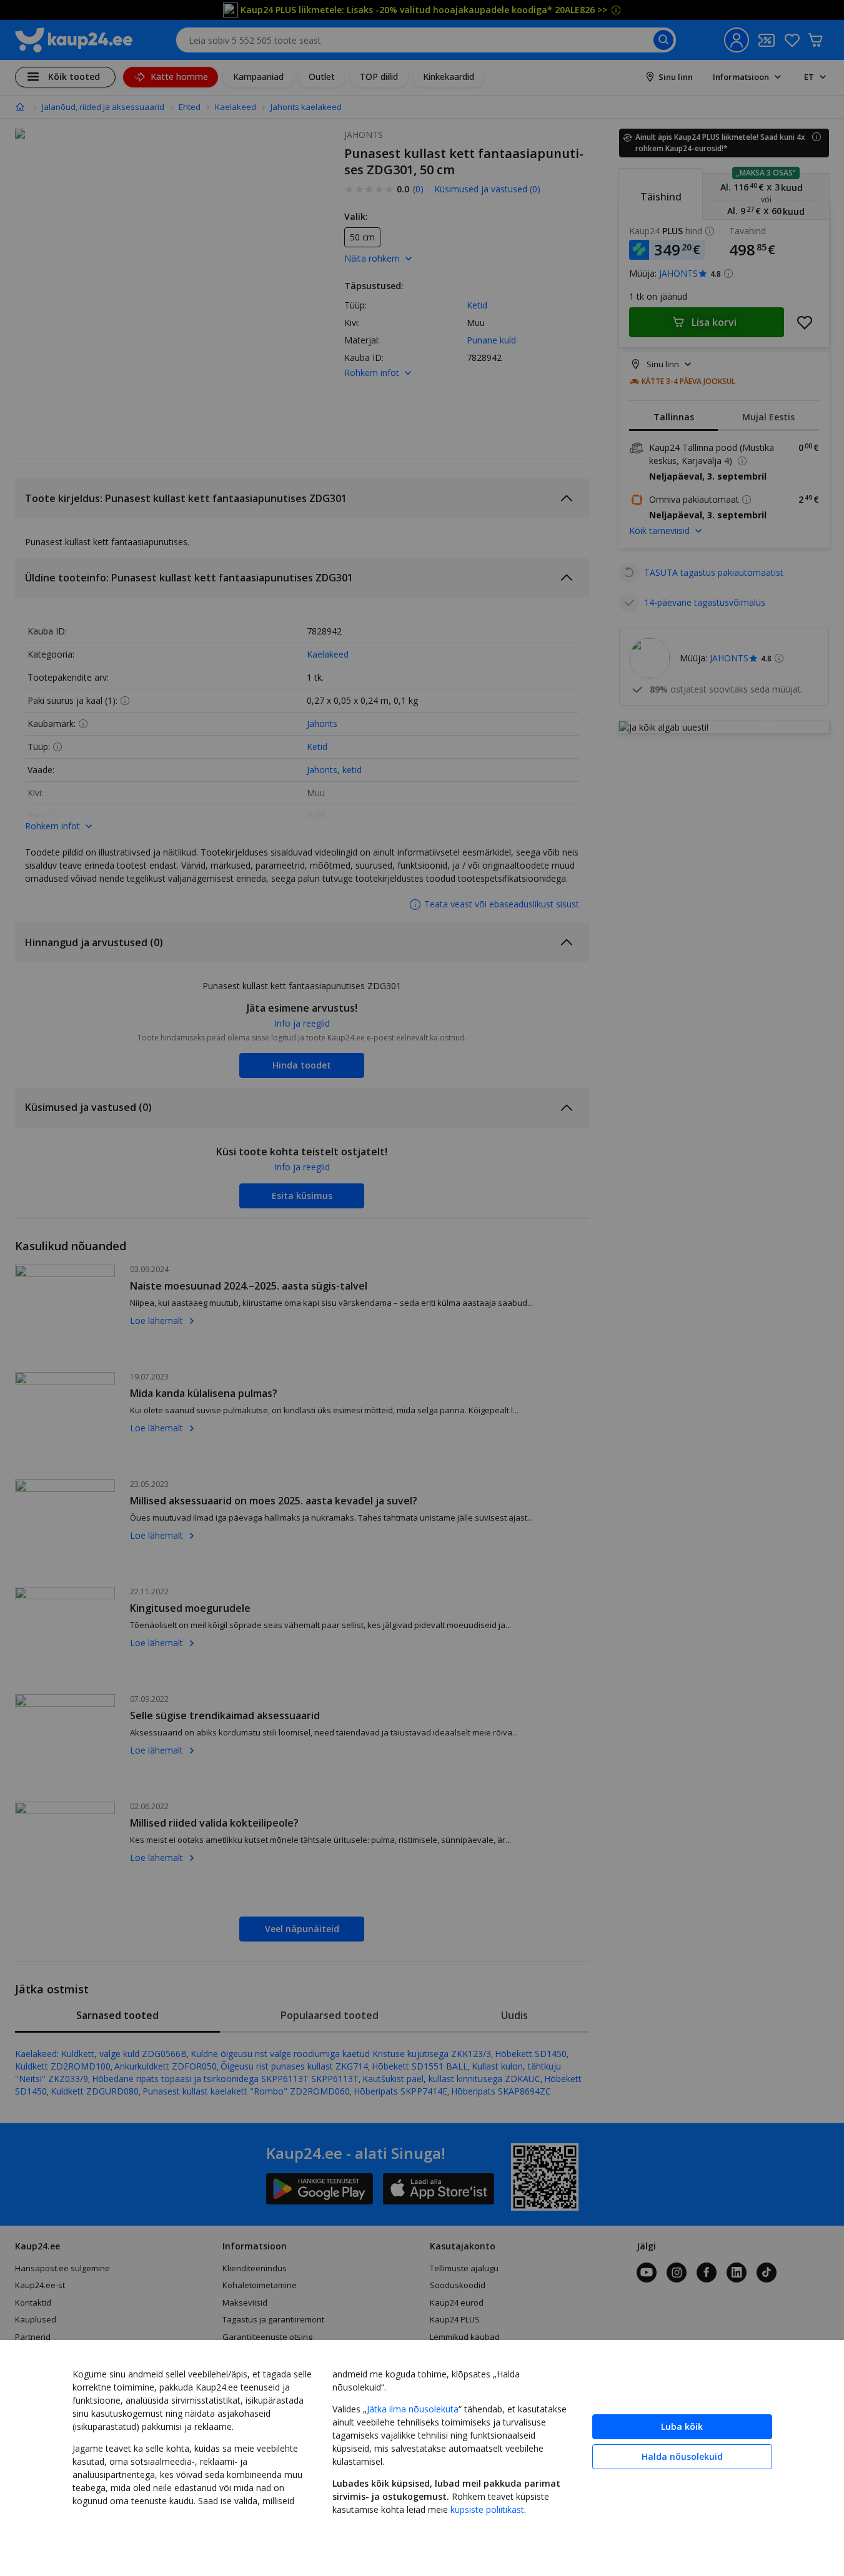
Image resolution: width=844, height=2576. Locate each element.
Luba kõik (682, 2426)
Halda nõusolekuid (682, 2456)
